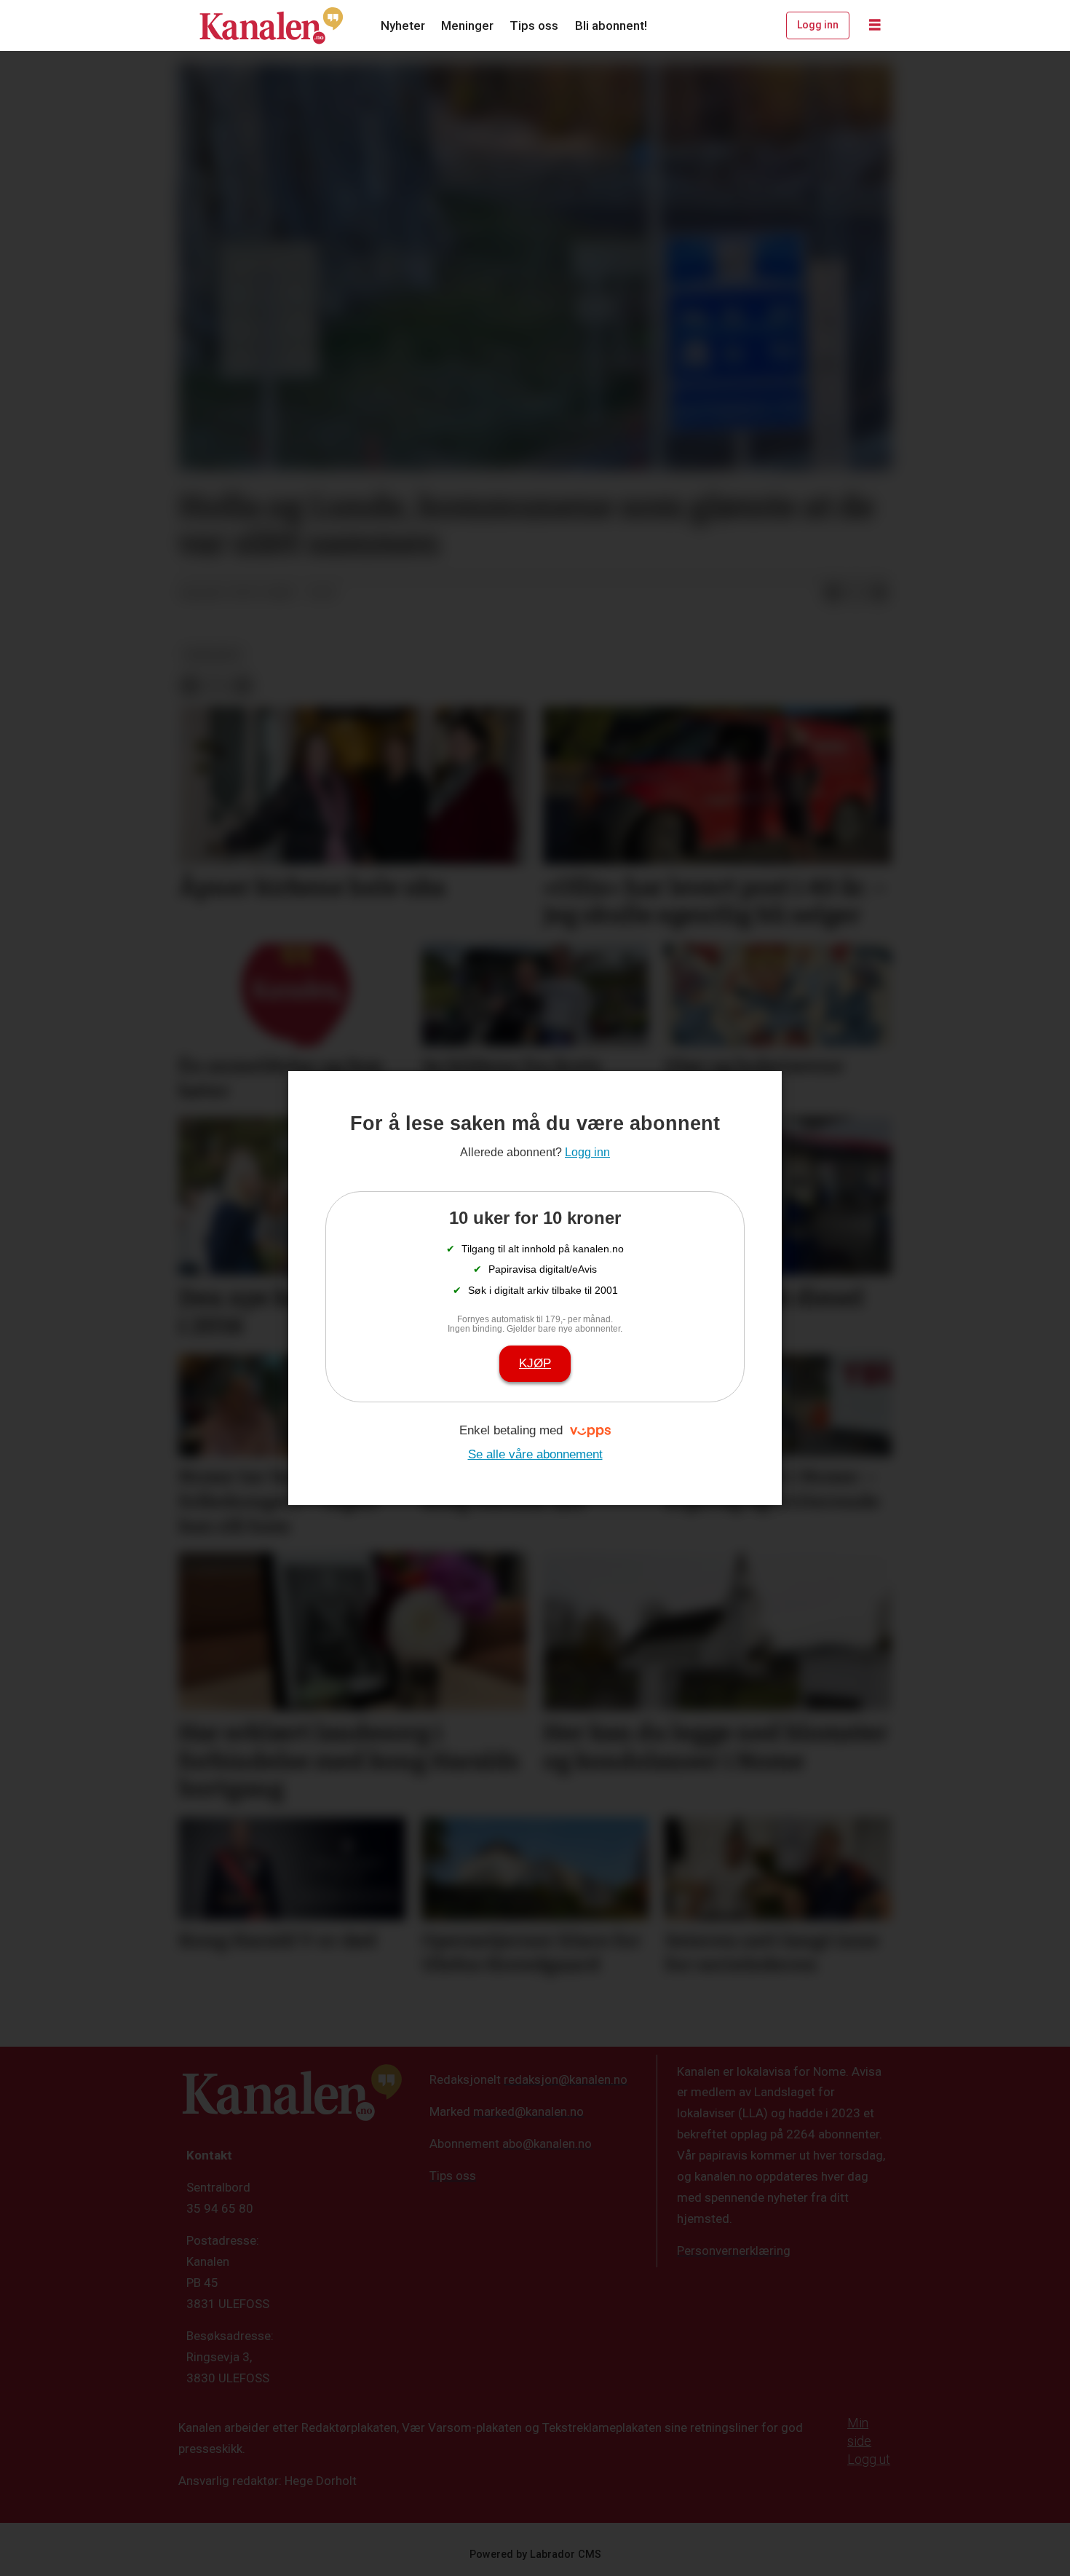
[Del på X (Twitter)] (856, 593)
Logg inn (818, 25)
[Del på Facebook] (833, 593)
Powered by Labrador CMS (535, 2555)
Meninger (467, 25)
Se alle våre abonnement (535, 1454)
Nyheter (403, 25)
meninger (213, 655)
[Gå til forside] (272, 25)
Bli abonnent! (611, 25)
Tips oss (534, 25)
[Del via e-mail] (879, 593)
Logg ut (869, 2459)
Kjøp (535, 1363)
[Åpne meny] (875, 25)
